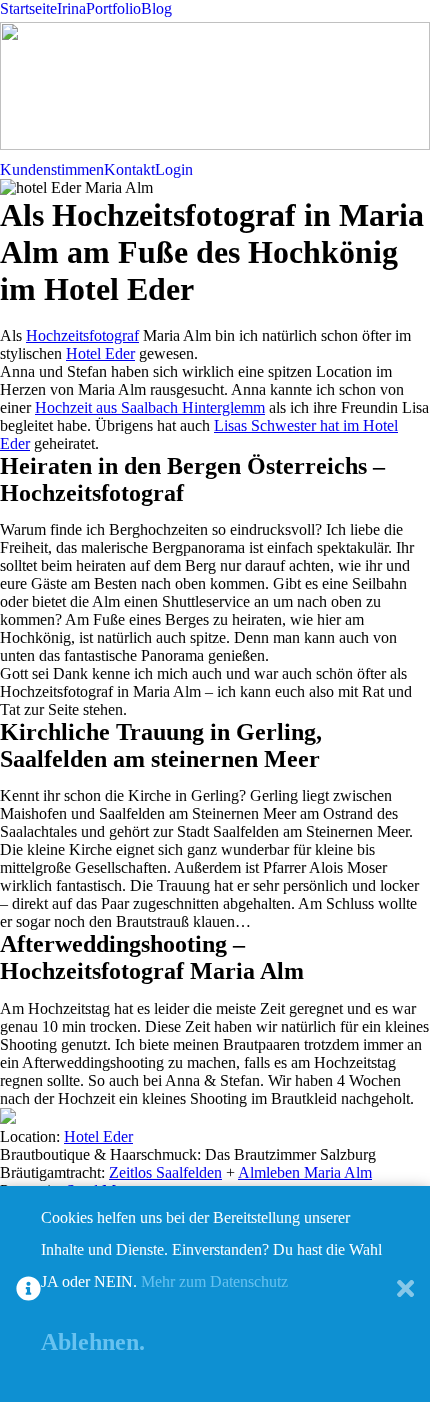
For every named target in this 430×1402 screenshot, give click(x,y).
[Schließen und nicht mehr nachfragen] (405, 1294)
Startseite (28, 8)
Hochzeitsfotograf (82, 335)
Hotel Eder (100, 353)
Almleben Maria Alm (305, 1172)
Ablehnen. (93, 1342)
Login (174, 169)
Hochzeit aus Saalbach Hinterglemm (150, 407)
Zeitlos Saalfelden (165, 1172)
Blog (156, 8)
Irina (71, 8)
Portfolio (113, 8)
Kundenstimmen (52, 169)
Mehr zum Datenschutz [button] (214, 1281)
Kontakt (129, 169)
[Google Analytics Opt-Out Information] (28, 1294)
